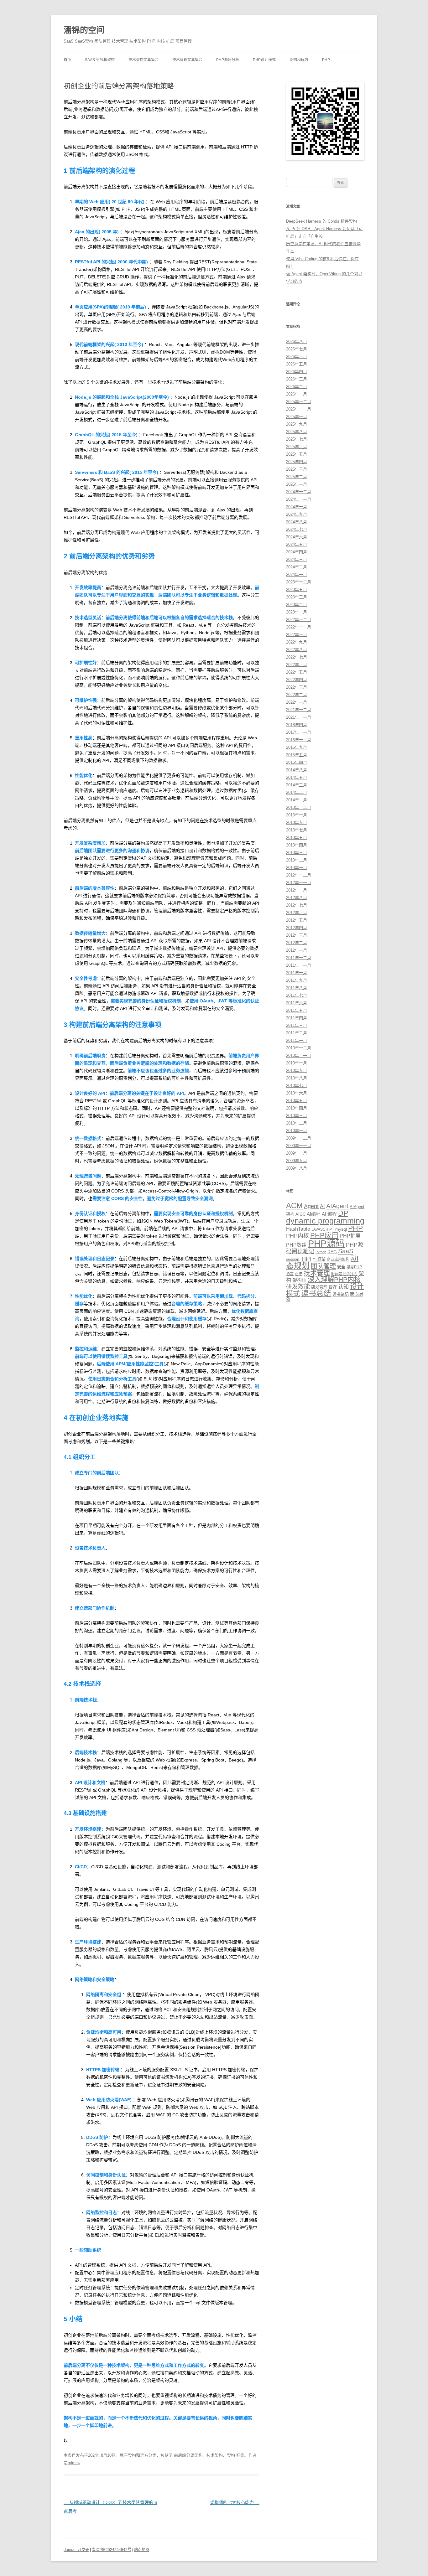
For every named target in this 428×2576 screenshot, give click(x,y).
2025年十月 (297, 417)
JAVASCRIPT (323, 1229)
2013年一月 (297, 868)
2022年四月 (297, 680)
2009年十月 (297, 1153)
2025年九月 (297, 424)
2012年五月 (297, 920)
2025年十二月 (299, 402)
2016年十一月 (299, 740)
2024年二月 (297, 567)
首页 (67, 60)
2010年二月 (297, 1123)
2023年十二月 (299, 582)
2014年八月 (297, 770)
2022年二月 (297, 695)
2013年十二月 (299, 807)
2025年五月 (297, 454)
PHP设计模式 (264, 60)
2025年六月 (297, 447)
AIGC (300, 1214)
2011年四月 (297, 1018)
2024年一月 (297, 574)
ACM (294, 1206)
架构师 (299, 1280)
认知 (343, 1287)
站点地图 (142, 2550)
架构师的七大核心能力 (235, 2502)
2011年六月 (297, 1003)
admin (73, 2463)
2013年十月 (297, 815)
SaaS (346, 1251)
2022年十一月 (299, 627)
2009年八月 (297, 1168)
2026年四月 (297, 372)
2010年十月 (297, 1063)
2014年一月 (297, 800)
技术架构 (215, 2455)
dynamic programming (325, 1221)
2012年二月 (297, 943)
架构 (231, 2455)
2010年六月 (297, 1093)
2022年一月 (297, 702)
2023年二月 (297, 605)
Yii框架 (319, 1259)
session (293, 1260)
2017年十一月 (299, 732)
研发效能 (298, 1287)
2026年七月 (297, 349)
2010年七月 (297, 1086)
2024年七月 (297, 529)
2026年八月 (297, 341)
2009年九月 (297, 1161)
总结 (299, 1274)
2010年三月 (297, 1116)
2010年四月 (297, 1108)
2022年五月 (297, 672)
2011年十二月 (299, 958)
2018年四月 (297, 725)
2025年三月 (297, 469)
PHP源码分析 (228, 60)
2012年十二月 (299, 875)
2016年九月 (297, 747)
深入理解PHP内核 (334, 1280)
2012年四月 (297, 928)
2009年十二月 (299, 1138)
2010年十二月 (299, 1048)
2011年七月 (297, 995)
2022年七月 (297, 657)
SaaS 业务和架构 (100, 60)
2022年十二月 (299, 620)
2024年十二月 (299, 492)
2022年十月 (297, 635)
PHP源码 (326, 1243)
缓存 (333, 1287)
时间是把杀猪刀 (344, 1274)
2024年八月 (297, 522)
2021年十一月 (299, 717)
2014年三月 (297, 785)
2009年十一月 (299, 1146)
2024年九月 (297, 514)
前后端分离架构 (188, 2455)
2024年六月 (297, 537)
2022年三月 (297, 687)
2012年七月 (297, 905)
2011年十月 (297, 973)
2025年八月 (297, 432)
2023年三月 (297, 597)
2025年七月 (297, 439)
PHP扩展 (350, 1236)
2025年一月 (297, 484)
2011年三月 (297, 1025)
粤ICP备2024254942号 (112, 2550)
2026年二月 (297, 387)
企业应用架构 (338, 1260)
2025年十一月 (299, 409)
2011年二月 (297, 1033)
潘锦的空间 (84, 30)
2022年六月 (297, 665)
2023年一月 (297, 612)
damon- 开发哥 (76, 2550)
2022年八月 (297, 650)
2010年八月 (297, 1078)
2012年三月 (297, 935)
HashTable (298, 1229)
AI (322, 1206)
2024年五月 (297, 544)
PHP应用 (324, 1235)
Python (321, 1252)
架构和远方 (299, 60)
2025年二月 (297, 477)
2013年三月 (297, 853)
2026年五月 (297, 364)
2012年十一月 (299, 883)
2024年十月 (297, 507)
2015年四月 (297, 762)
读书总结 (316, 1293)
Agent (311, 1206)
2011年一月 (297, 1040)
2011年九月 (297, 980)
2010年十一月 (299, 1055)
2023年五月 (297, 590)
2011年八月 (297, 988)
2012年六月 (297, 913)
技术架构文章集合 (144, 60)
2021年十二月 (299, 710)
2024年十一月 (299, 499)
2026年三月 (297, 379)
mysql (341, 1229)
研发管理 (319, 1287)
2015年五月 (297, 755)
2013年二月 (297, 860)
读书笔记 (341, 1294)
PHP (326, 60)
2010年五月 (297, 1101)
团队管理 (323, 1266)
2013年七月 (297, 830)
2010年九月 (297, 1071)
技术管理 (317, 1273)
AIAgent (337, 1206)
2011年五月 (297, 1010)
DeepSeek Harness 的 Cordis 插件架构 (321, 221)
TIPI (306, 1259)
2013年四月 (297, 845)
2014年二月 (297, 792)
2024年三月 (297, 559)
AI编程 (314, 1214)
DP (343, 1213)
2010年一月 (297, 1131)
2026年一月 (297, 394)
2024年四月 (297, 552)
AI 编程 (329, 1214)
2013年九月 (297, 822)
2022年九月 (297, 642)
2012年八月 (297, 898)
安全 (341, 1267)
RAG (332, 1252)
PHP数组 (296, 1245)
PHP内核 (298, 1236)
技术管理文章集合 (187, 60)
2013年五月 (297, 838)
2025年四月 (297, 462)
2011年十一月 (299, 965)
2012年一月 (297, 950)
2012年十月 (297, 890)
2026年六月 (297, 357)
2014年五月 (297, 777)
